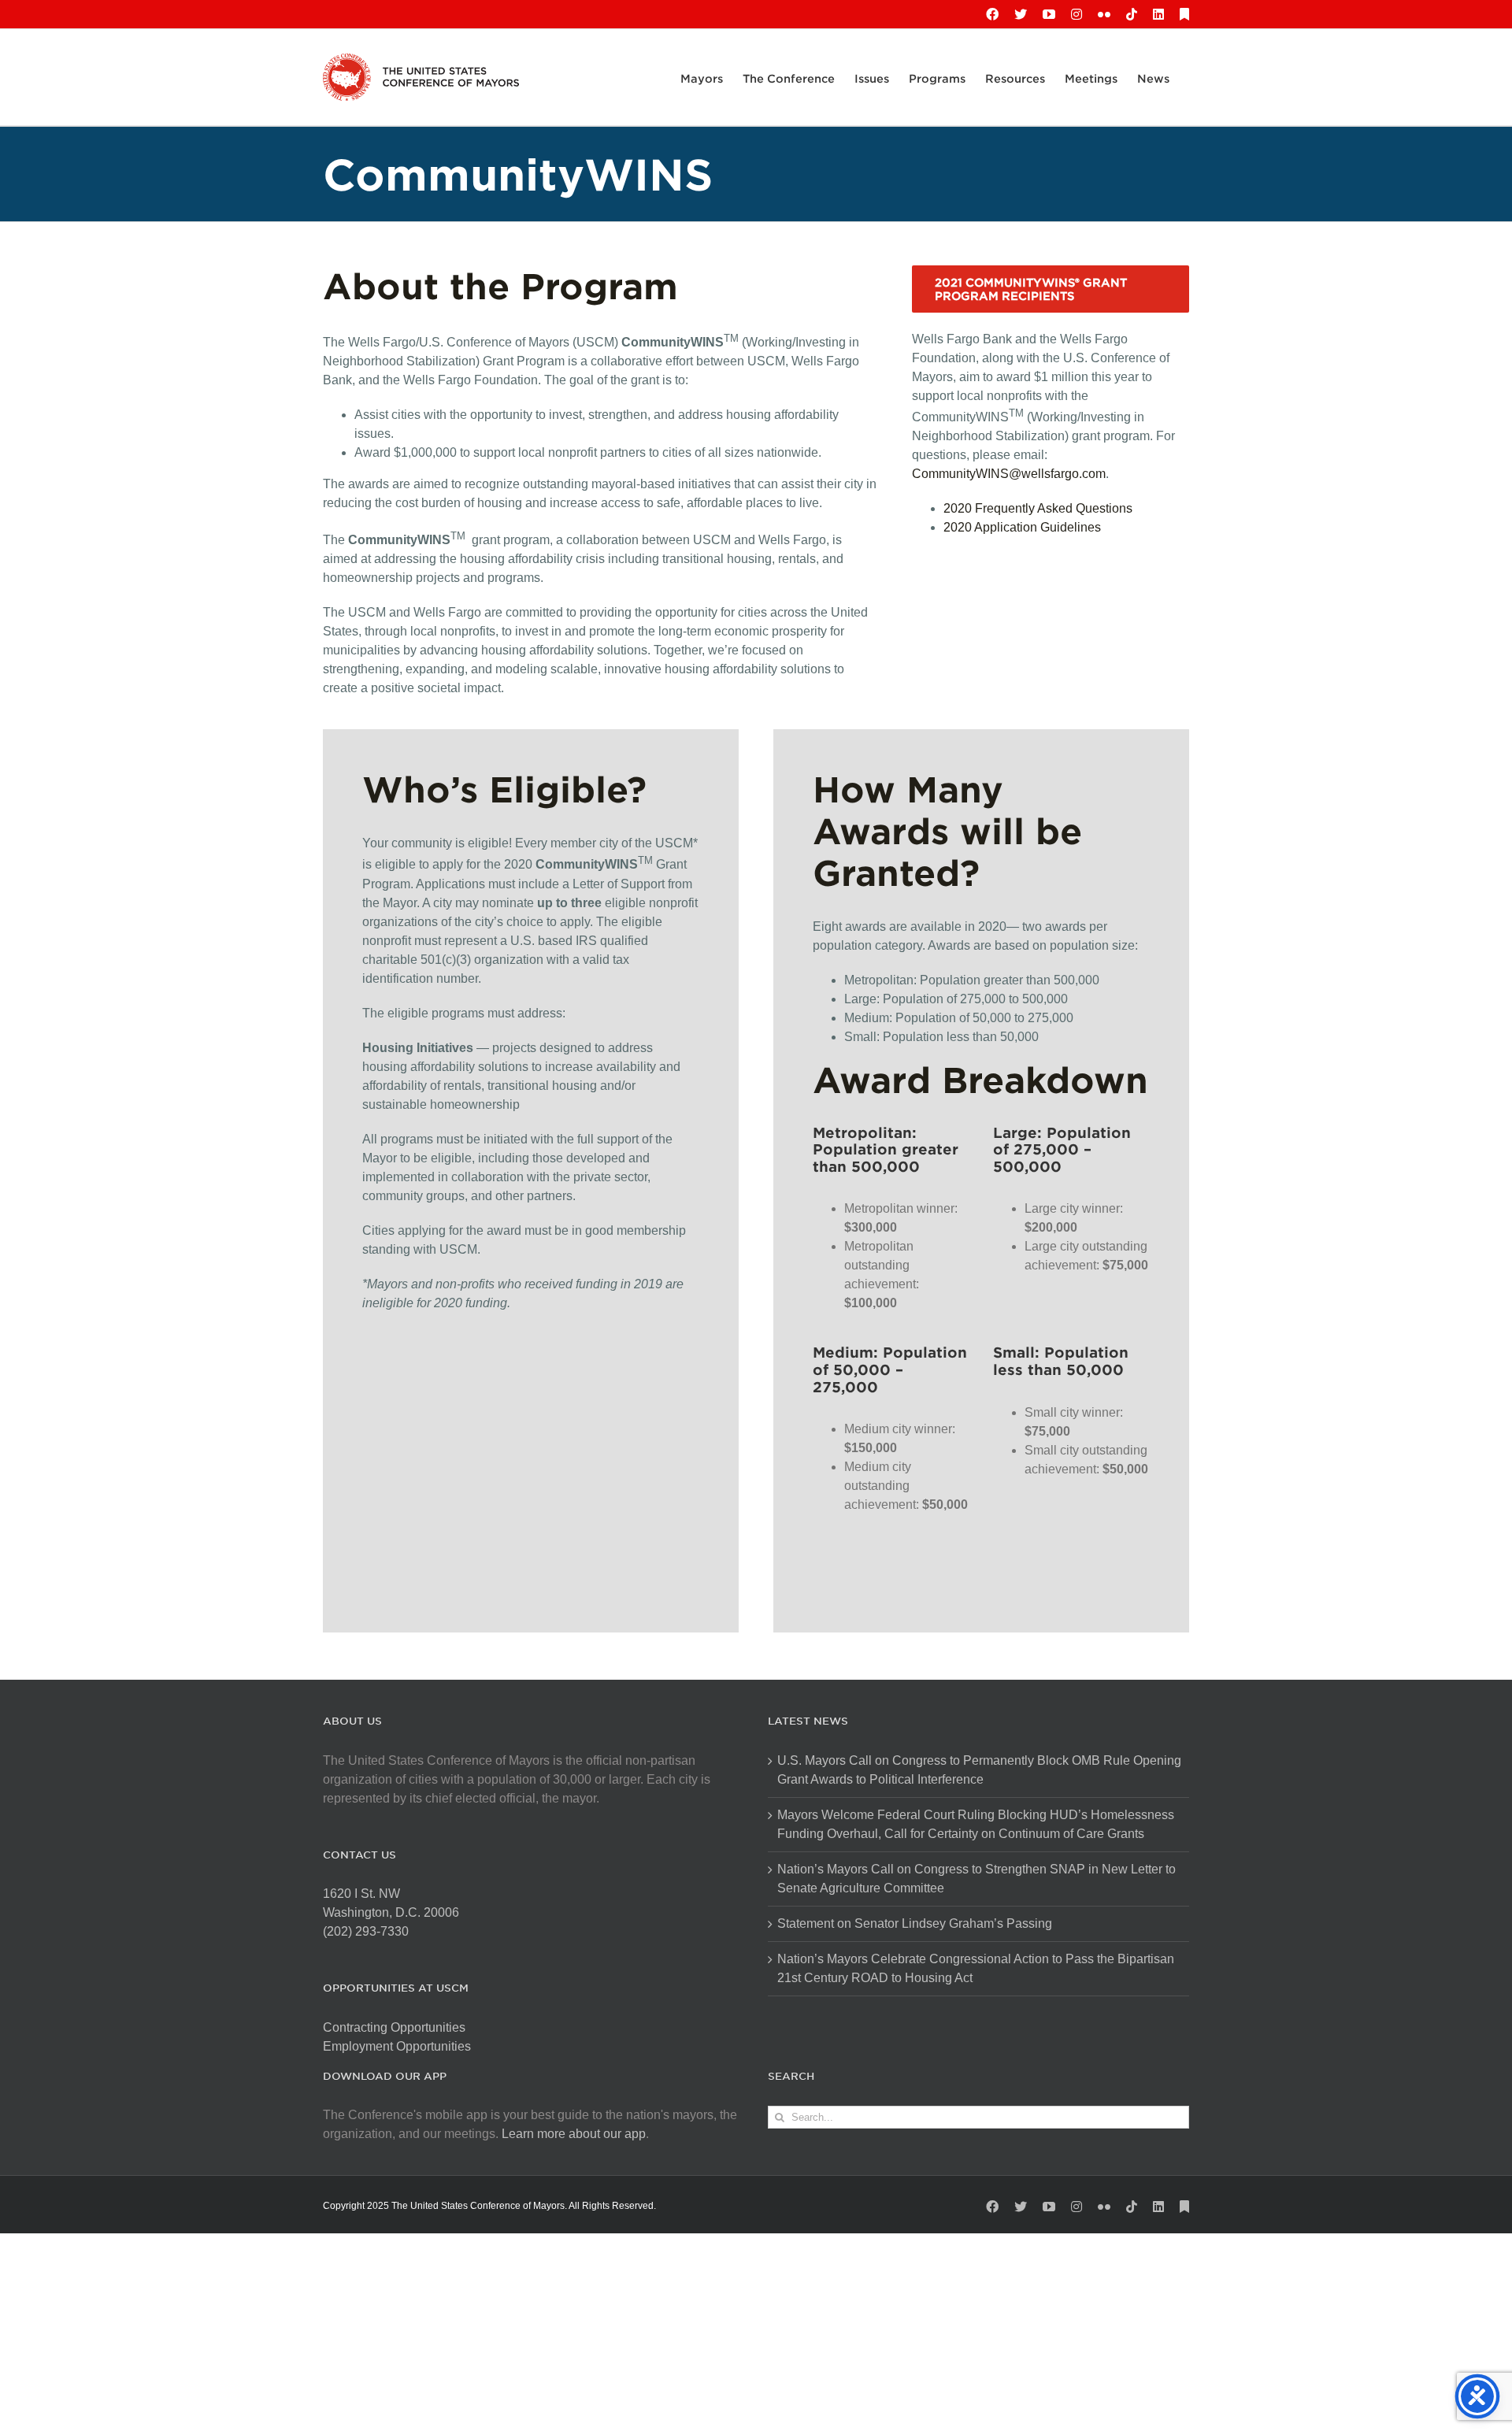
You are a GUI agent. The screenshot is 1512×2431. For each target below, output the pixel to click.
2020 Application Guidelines (1022, 527)
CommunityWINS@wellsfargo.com (1009, 474)
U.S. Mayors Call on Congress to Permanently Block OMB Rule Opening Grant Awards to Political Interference (979, 1770)
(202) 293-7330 (366, 1931)
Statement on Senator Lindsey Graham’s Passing (915, 1923)
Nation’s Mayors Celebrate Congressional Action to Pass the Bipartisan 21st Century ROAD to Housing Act (976, 1968)
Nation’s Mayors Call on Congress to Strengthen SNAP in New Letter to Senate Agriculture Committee (976, 1879)
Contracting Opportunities (394, 2027)
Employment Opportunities (397, 2046)
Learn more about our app (574, 2134)
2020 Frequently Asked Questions (1038, 508)
